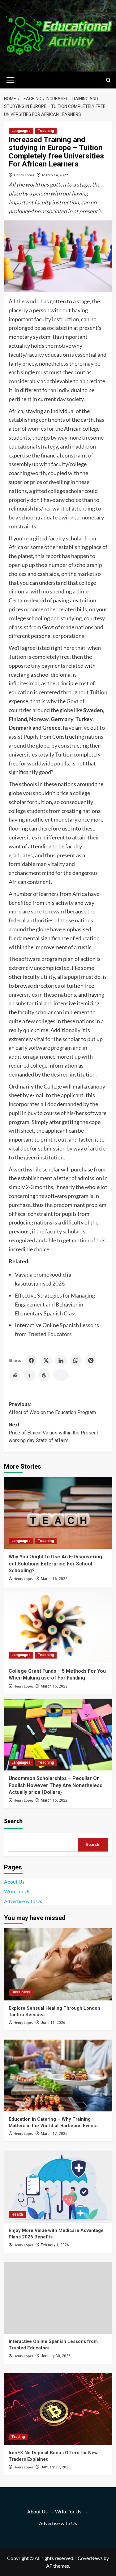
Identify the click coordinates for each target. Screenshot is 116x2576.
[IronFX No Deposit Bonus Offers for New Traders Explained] (58, 2409)
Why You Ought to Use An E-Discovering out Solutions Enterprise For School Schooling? (55, 1564)
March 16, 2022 (54, 1579)
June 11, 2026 (53, 2023)
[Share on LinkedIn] (61, 1360)
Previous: (52, 1408)
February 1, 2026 (55, 2245)
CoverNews (90, 2558)
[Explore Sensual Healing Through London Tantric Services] (58, 1964)
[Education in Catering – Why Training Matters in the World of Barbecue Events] (58, 2076)
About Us (14, 1882)
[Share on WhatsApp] (76, 1360)
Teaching (46, 131)
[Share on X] (46, 1360)
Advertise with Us (23, 1901)
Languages (21, 131)
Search (13, 1821)
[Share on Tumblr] (29, 1375)
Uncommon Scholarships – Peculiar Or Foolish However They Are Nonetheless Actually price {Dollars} (56, 1785)
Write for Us (17, 1891)
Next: (53, 1433)
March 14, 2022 (55, 175)
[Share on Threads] (44, 1375)
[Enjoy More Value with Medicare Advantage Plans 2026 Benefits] (58, 2186)
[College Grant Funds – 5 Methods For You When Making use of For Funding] (58, 1627)
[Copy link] (61, 1375)
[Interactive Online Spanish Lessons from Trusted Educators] (58, 2298)
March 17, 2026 (54, 2134)
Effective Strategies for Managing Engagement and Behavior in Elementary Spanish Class (55, 1304)
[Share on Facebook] (31, 1360)
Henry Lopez (24, 175)
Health (17, 2214)
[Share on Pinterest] (91, 1360)
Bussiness (21, 1992)
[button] (10, 79)
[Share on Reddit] (15, 1375)
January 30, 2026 (56, 2356)
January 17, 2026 (56, 2467)
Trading (18, 2437)
